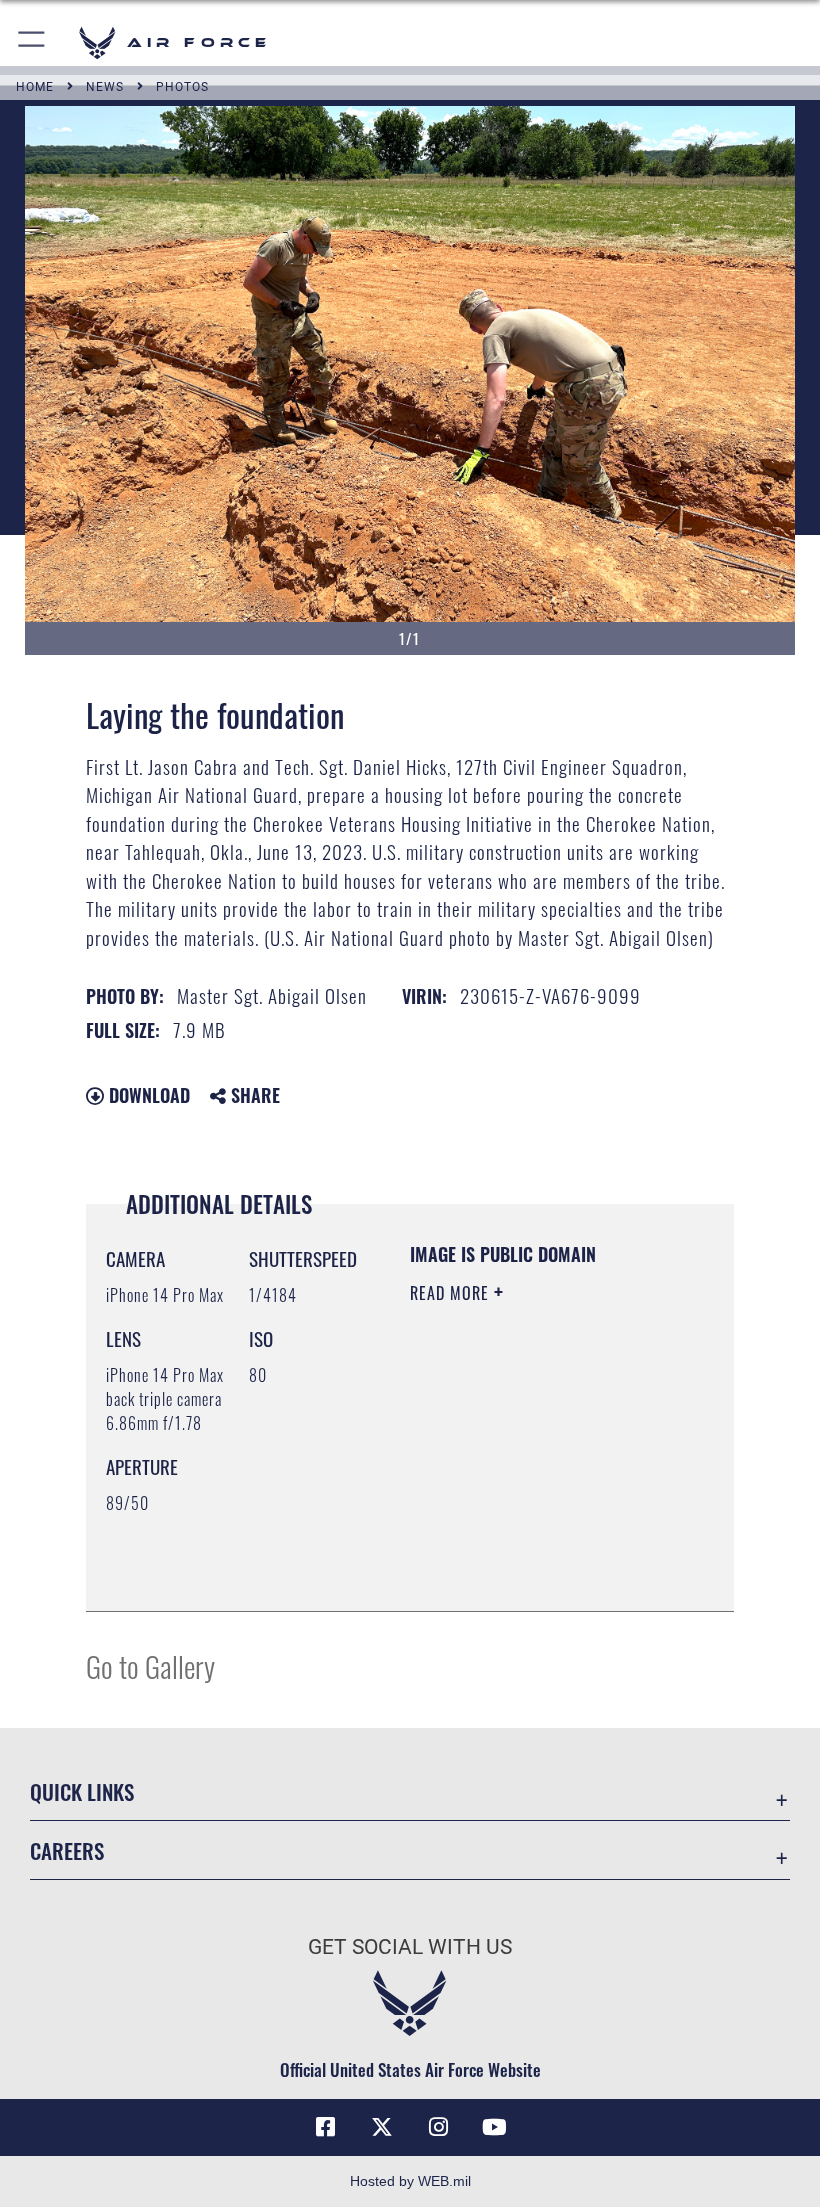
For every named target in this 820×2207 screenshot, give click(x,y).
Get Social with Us (410, 1947)
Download (147, 1095)
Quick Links (82, 1791)
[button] (32, 42)
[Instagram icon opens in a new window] (438, 2127)
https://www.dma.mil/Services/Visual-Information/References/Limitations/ (531, 1546)
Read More (452, 1293)
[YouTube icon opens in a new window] (494, 2127)
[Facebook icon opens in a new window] (326, 2127)
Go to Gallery (150, 1665)
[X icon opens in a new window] (382, 2127)
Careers (67, 1850)
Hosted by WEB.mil (410, 2181)
